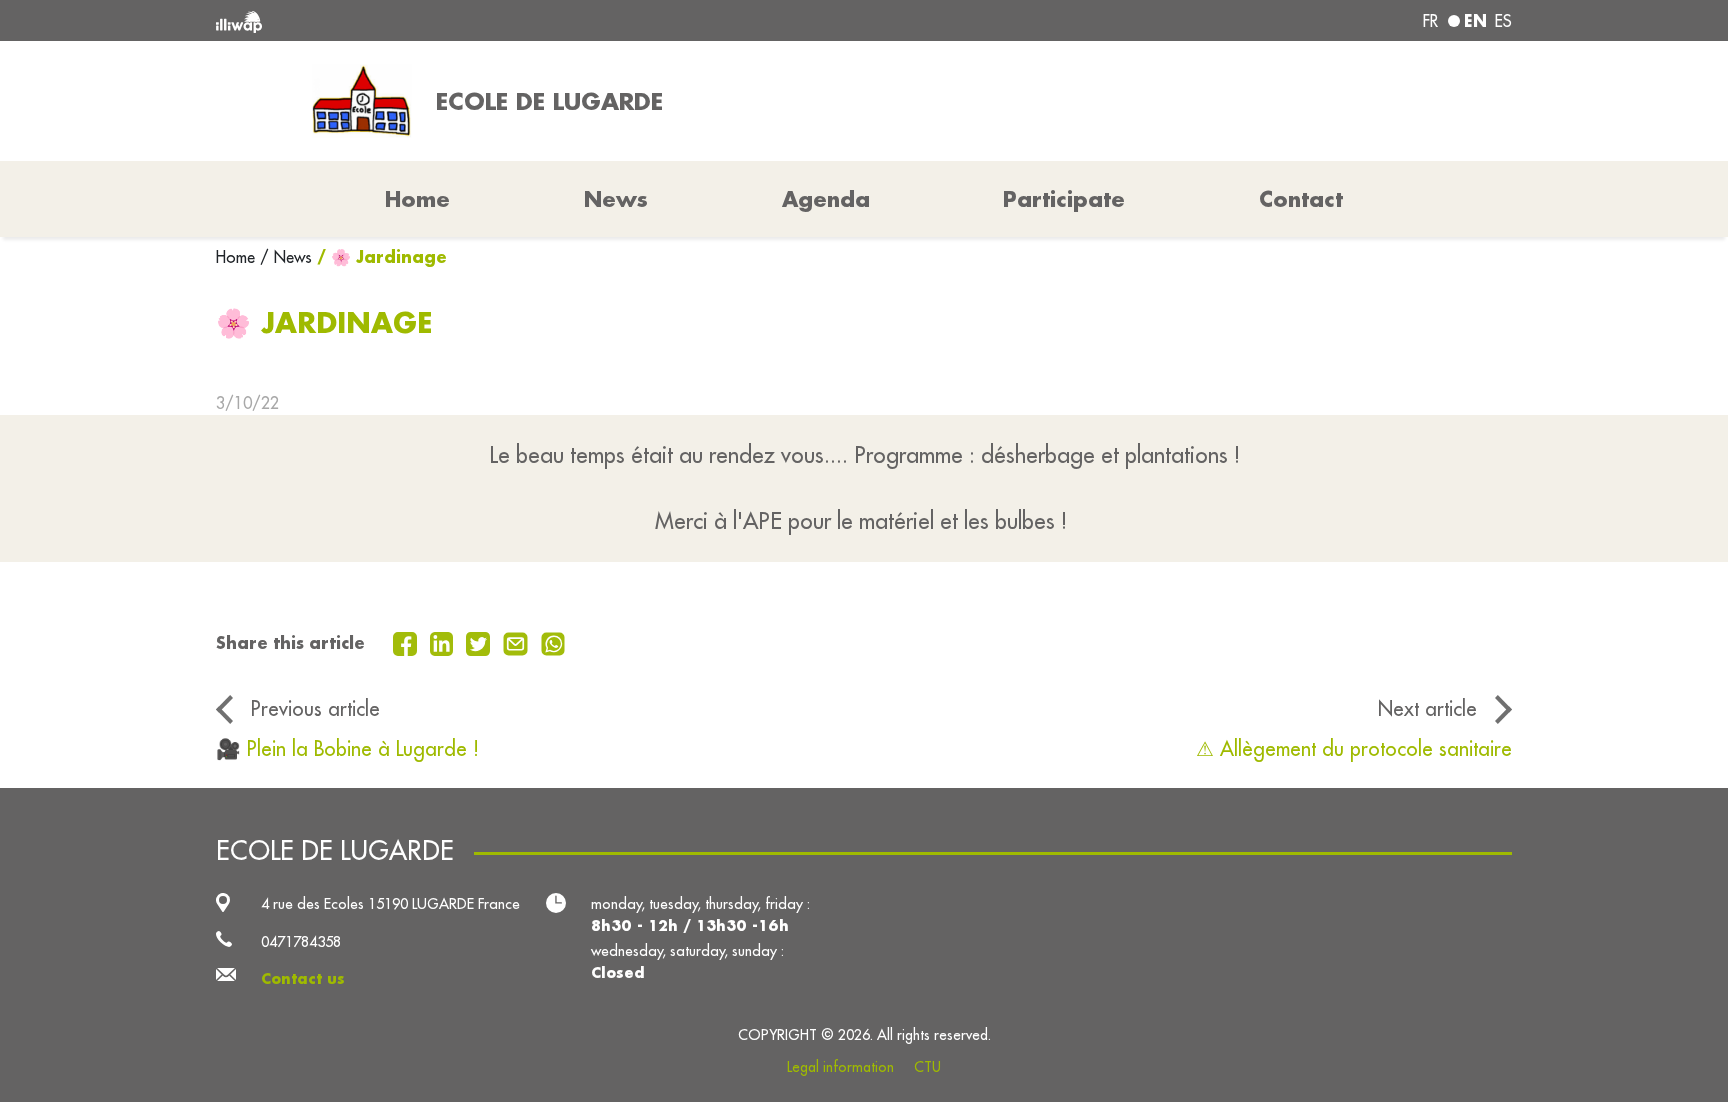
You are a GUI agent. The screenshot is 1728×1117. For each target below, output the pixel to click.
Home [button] (417, 199)
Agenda (826, 199)
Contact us (303, 978)
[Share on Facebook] (407, 642)
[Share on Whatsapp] (553, 642)
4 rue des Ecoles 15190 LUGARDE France (390, 903)
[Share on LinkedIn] (444, 642)
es (1503, 21)
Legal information (840, 1067)
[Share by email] (518, 642)
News (616, 199)
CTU (927, 1067)
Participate (1064, 199)
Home (238, 257)
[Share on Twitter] (480, 642)
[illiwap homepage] (479, 20)
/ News (286, 257)
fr (1430, 21)
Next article (1427, 708)
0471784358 (301, 941)
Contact (1301, 199)
